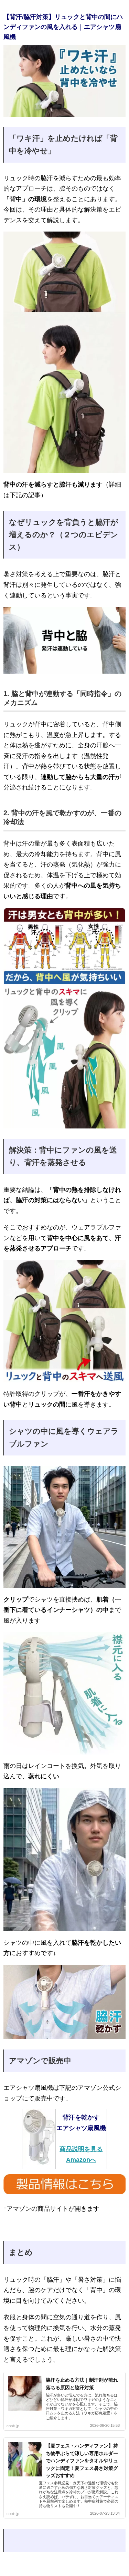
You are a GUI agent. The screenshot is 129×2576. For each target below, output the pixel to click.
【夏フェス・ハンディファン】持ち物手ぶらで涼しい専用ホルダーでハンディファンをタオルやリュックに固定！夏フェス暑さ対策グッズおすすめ (82, 2461)
